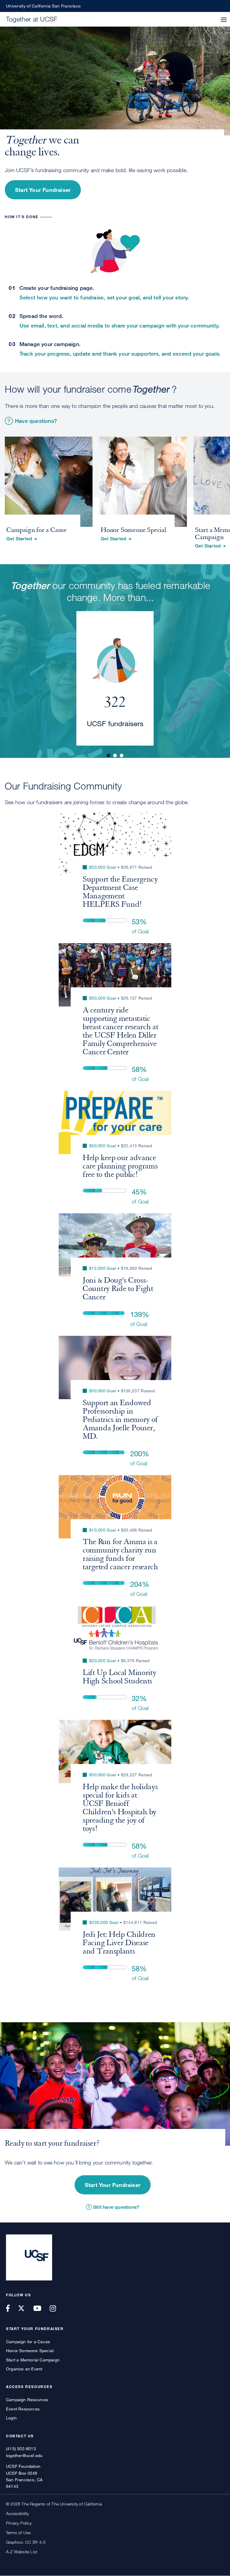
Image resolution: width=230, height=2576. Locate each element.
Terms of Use (18, 2533)
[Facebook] (11, 2308)
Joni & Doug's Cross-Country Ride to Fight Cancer (118, 1289)
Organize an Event (24, 2369)
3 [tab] (122, 755)
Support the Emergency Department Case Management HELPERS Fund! (120, 892)
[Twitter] (25, 2308)
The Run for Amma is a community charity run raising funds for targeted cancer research (120, 1554)
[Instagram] (56, 2308)
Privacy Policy (19, 2523)
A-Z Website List (22, 2552)
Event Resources (23, 2409)
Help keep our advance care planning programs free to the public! (120, 1166)
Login (11, 2418)
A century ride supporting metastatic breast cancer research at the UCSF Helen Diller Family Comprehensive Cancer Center (121, 1031)
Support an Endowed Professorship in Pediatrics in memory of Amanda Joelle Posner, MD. (120, 1419)
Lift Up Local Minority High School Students (119, 1677)
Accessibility (18, 2513)
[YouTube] (41, 2308)
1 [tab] (108, 755)
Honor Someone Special (30, 2351)
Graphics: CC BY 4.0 (26, 2542)
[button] (224, 20)
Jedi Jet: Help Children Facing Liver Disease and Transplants (119, 1943)
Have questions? (36, 421)
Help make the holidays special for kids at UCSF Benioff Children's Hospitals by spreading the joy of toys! (120, 1808)
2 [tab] (115, 755)
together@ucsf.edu (24, 2455)
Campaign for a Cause (28, 2342)
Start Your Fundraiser (43, 190)
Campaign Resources (27, 2400)
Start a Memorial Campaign (33, 2360)
